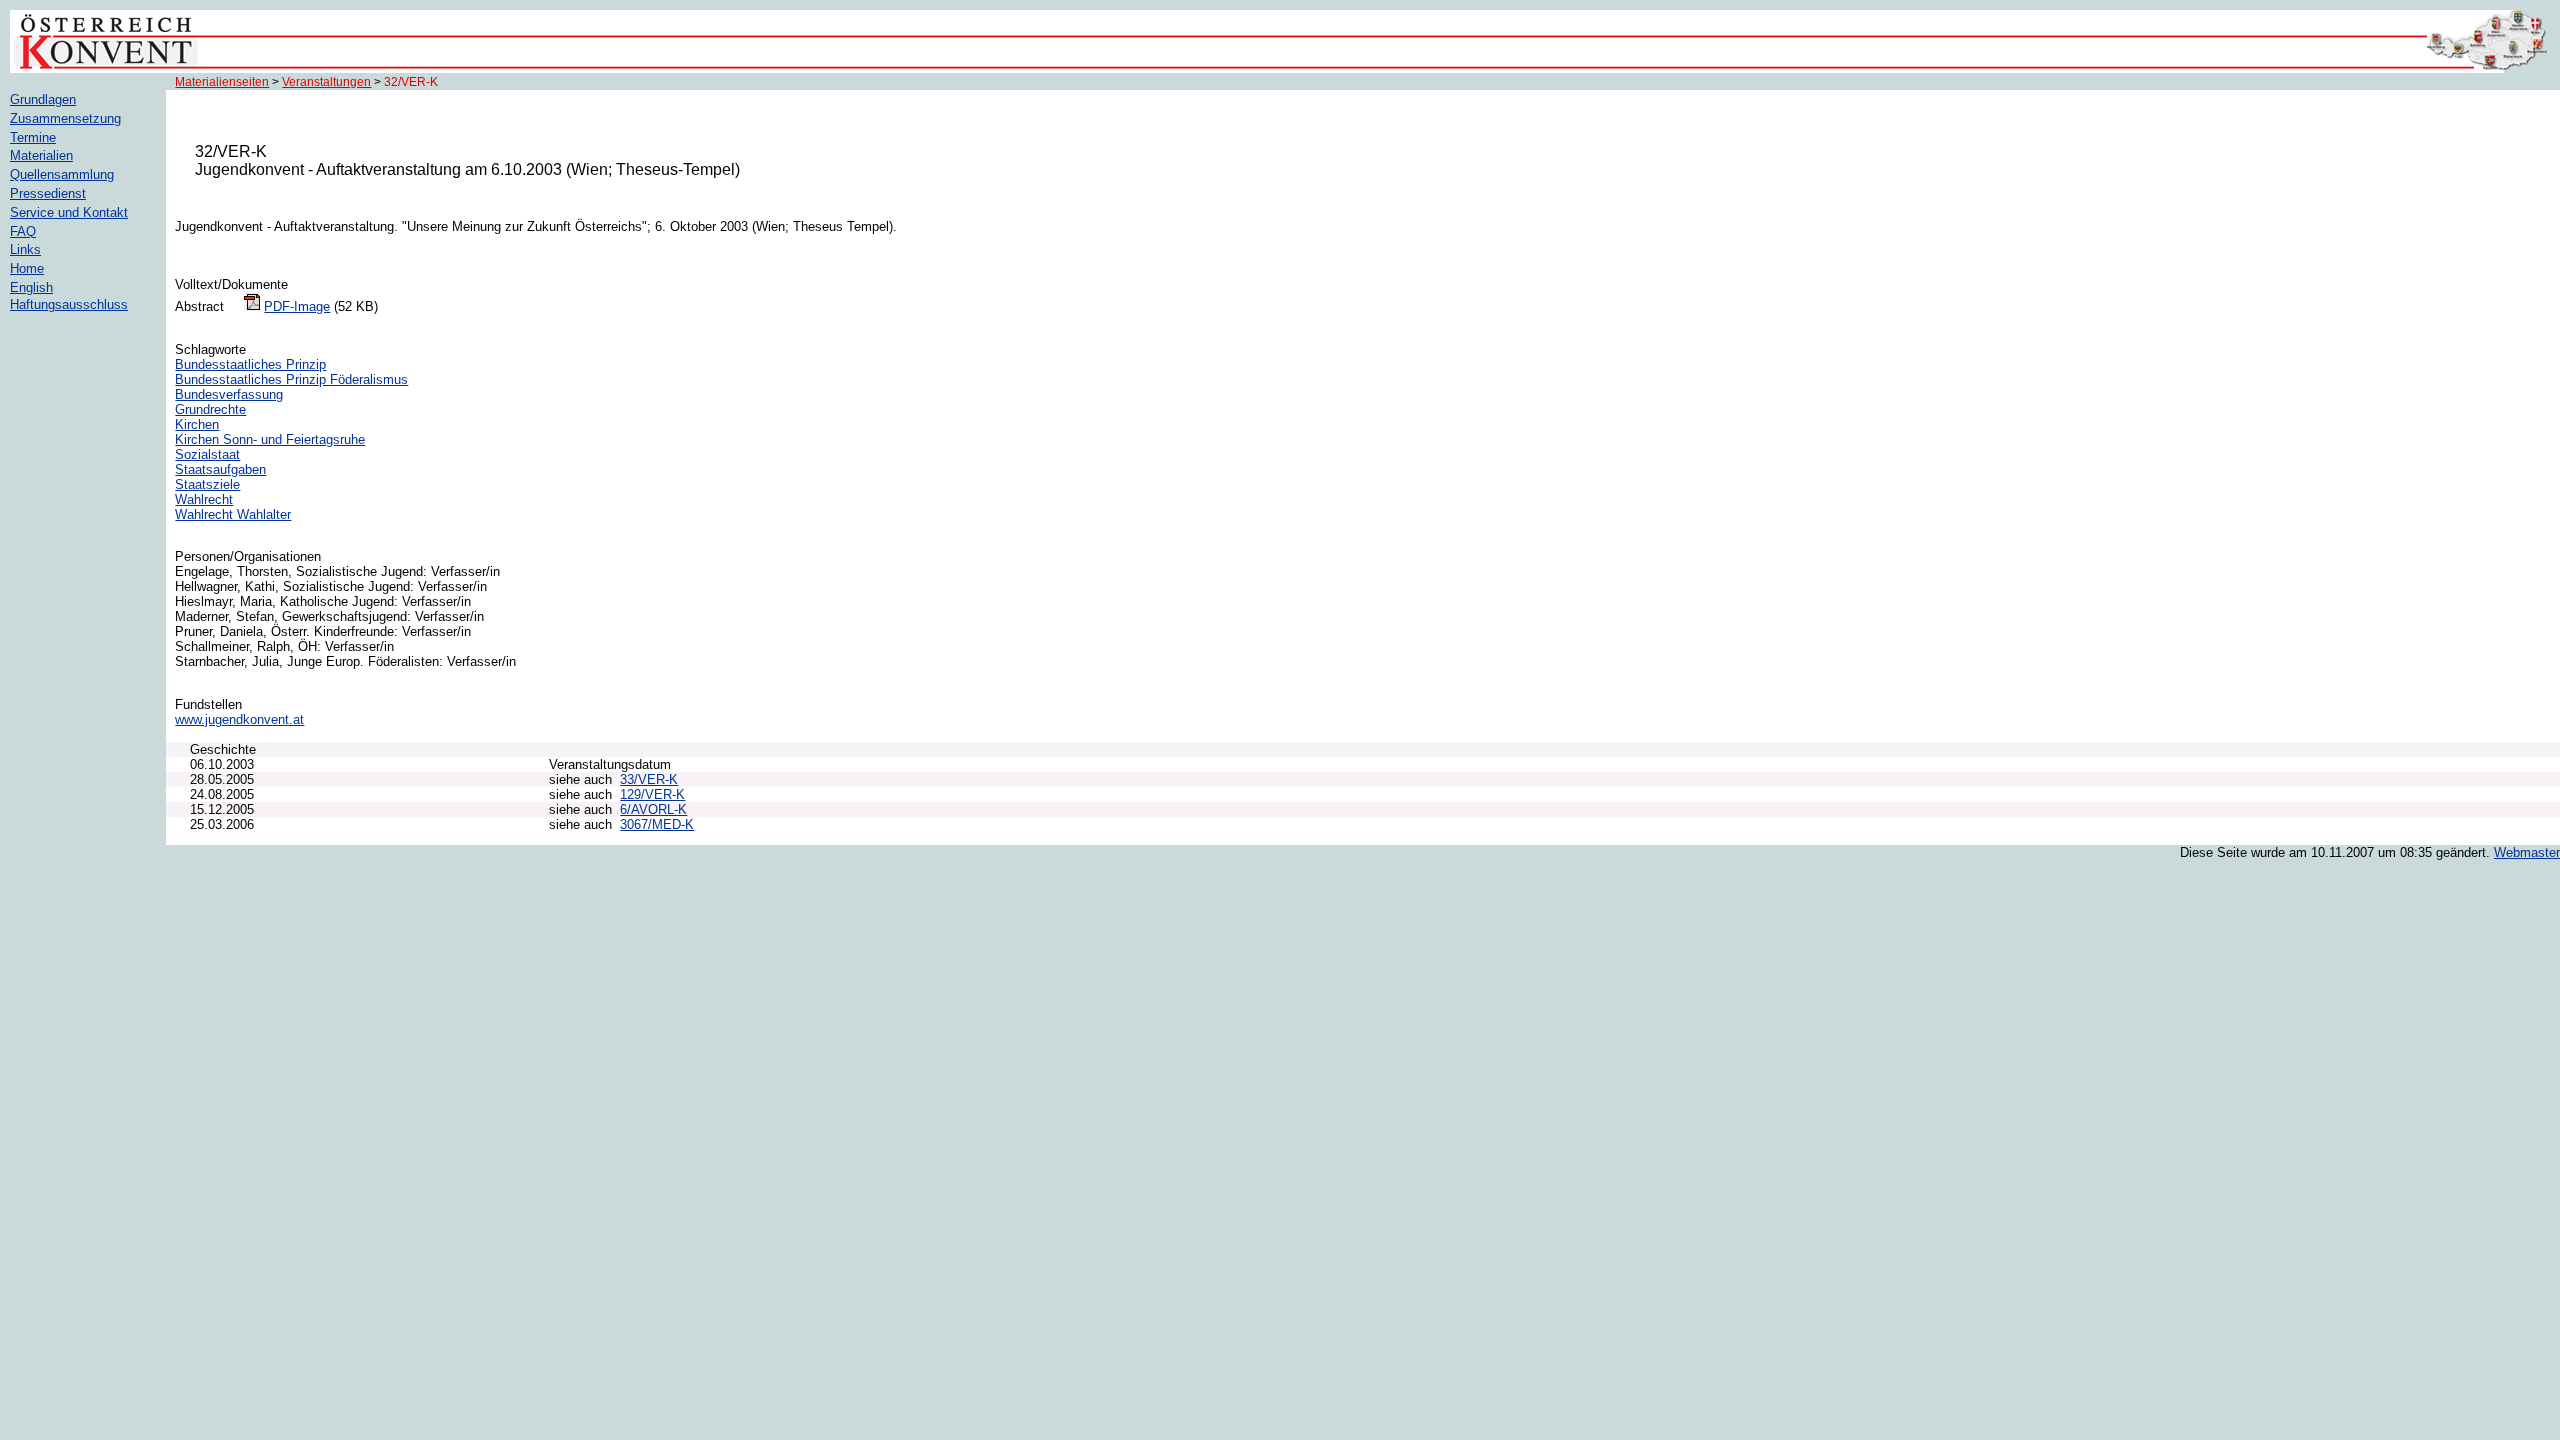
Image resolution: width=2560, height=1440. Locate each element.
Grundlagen (43, 99)
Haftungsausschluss (69, 304)
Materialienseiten (222, 82)
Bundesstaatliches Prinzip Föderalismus (291, 379)
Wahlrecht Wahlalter (233, 514)
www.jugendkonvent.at (239, 719)
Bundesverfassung (229, 394)
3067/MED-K (657, 824)
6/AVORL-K (653, 809)
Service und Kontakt (69, 212)
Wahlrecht (204, 499)
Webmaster (2527, 852)
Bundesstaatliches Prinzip (250, 364)
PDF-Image (297, 306)
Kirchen (197, 424)
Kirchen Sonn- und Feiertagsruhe (270, 439)
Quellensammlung (62, 174)
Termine (33, 137)
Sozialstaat (207, 454)
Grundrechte (210, 409)
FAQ (23, 231)
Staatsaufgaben (220, 469)
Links (25, 249)
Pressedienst (48, 193)
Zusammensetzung (65, 118)
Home (27, 268)
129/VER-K (652, 794)
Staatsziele (207, 484)
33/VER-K (649, 779)
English (31, 287)
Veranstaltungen (326, 82)
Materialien (41, 155)
